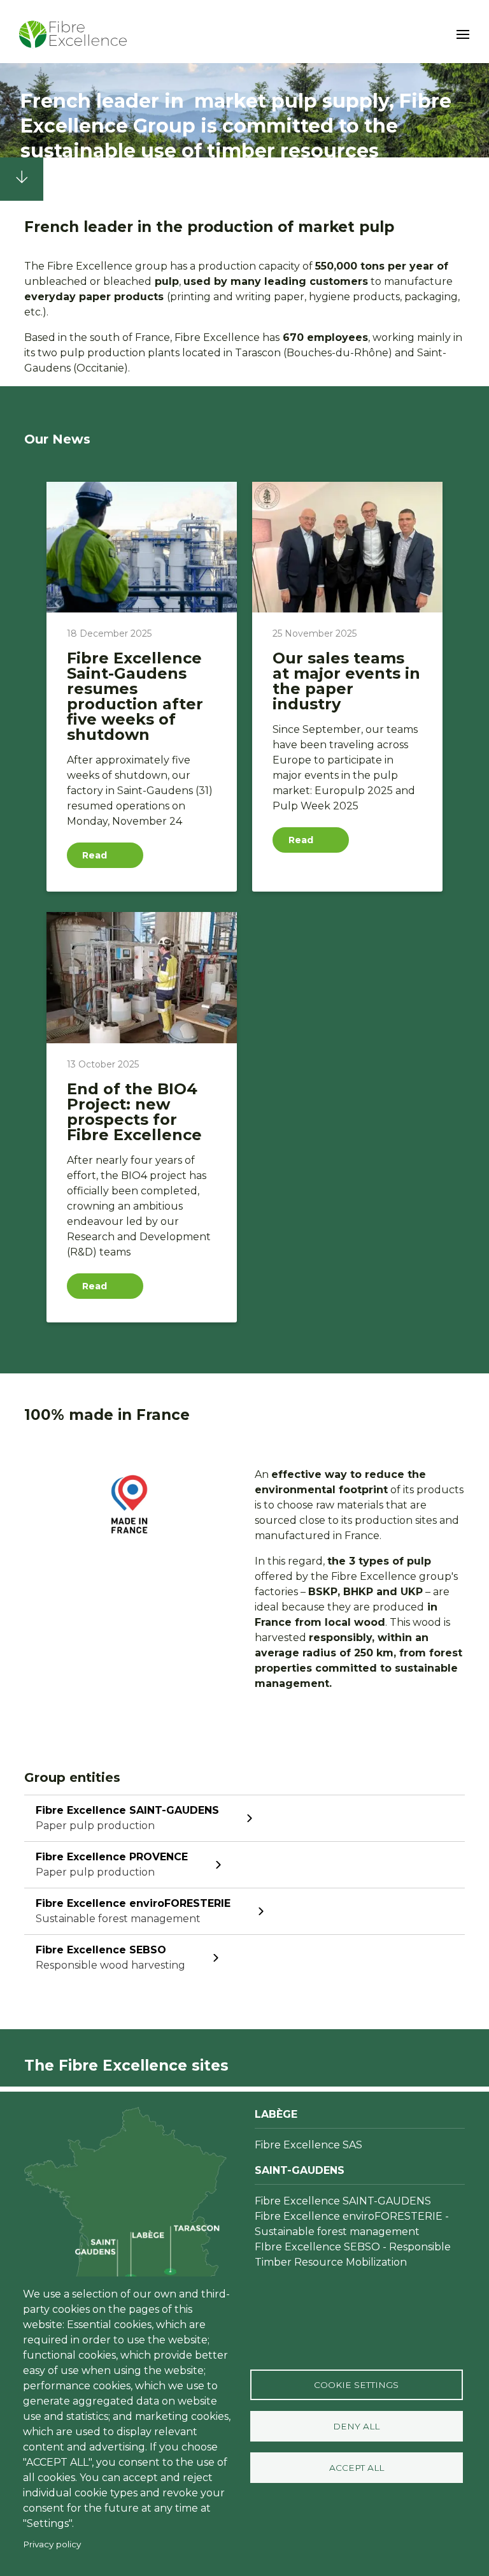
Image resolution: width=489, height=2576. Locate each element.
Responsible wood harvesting (110, 1957)
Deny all (356, 2426)
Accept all (357, 2468)
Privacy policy (52, 2544)
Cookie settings (356, 2385)
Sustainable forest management (133, 1911)
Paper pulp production (127, 1818)
